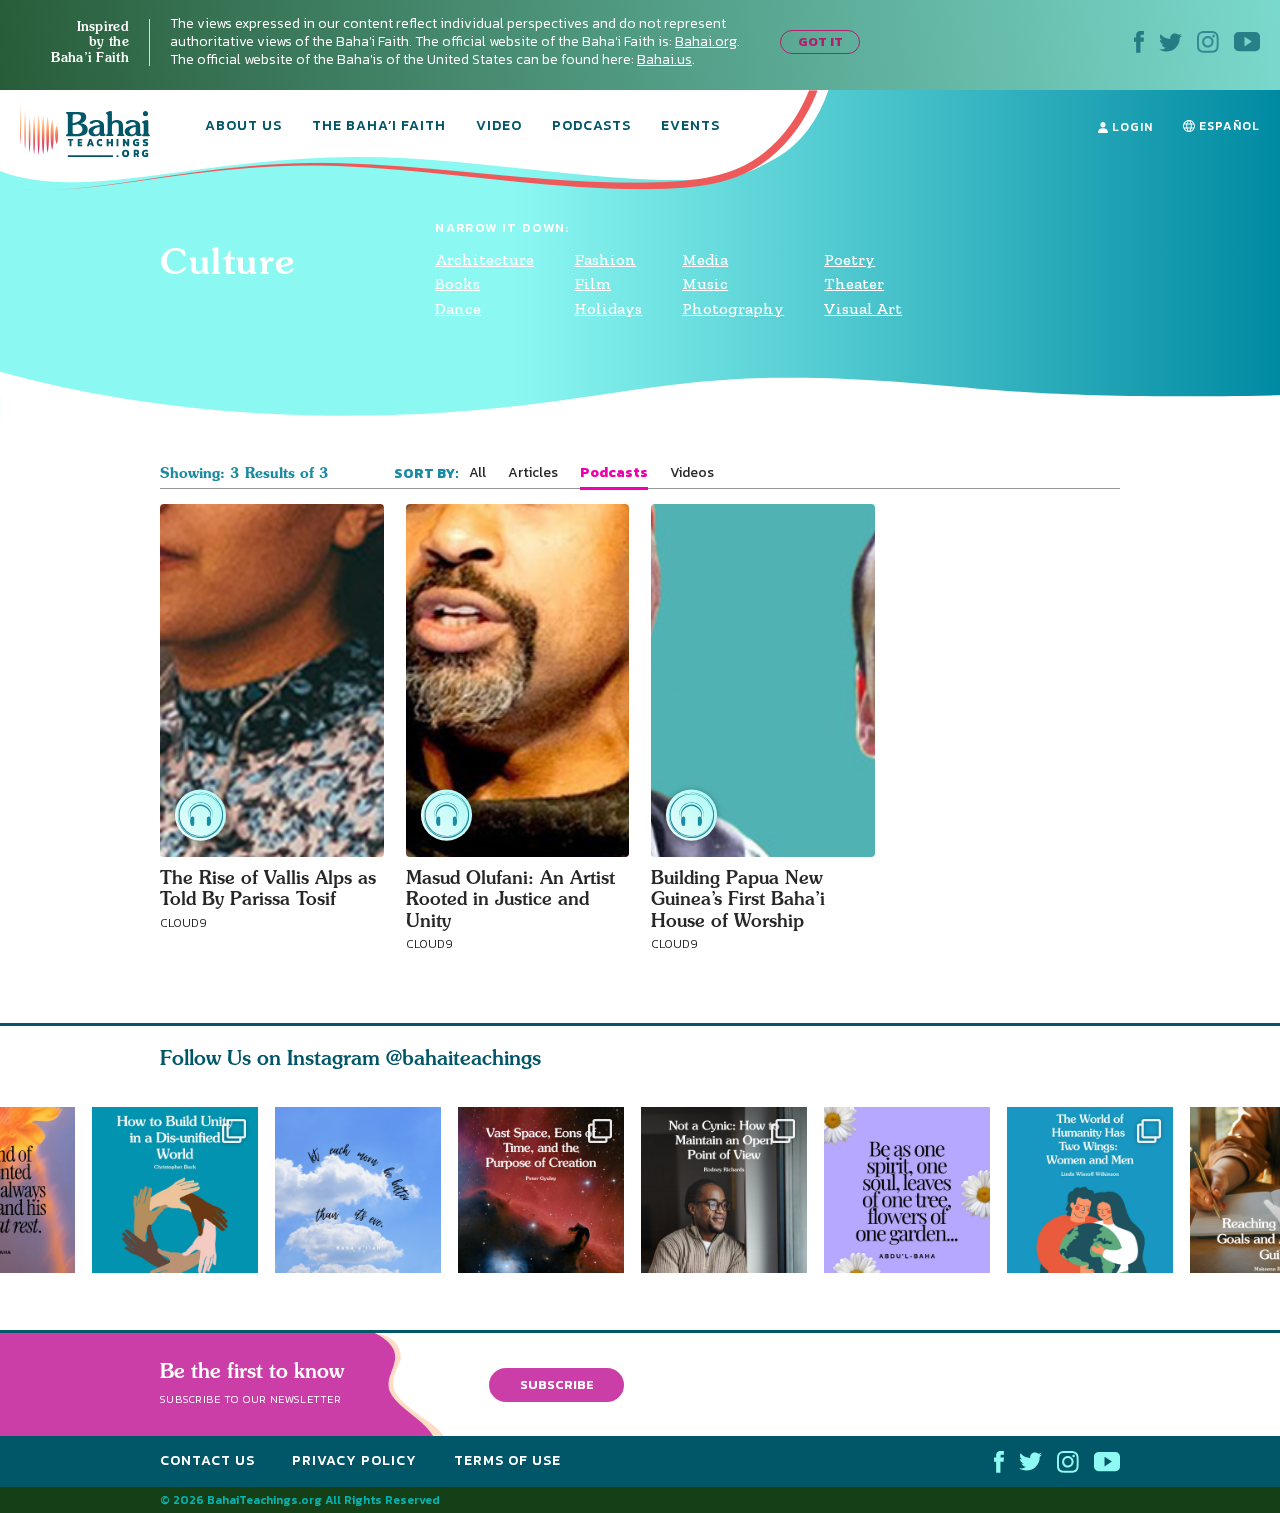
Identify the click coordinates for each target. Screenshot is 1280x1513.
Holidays (608, 308)
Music (705, 283)
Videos (692, 473)
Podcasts (591, 127)
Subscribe (557, 1384)
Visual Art (863, 308)
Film (592, 283)
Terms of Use (507, 1460)
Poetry (849, 259)
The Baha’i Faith (379, 127)
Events (690, 127)
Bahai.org (706, 41)
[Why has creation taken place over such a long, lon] (549, 1190)
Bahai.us (664, 59)
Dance (458, 308)
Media (705, 259)
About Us (243, 127)
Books (457, 283)
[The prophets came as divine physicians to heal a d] (175, 1190)
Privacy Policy (354, 1460)
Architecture (484, 259)
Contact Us (207, 1460)
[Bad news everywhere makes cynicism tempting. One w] (732, 1190)
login (1130, 127)
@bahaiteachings (463, 1057)
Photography (733, 308)
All (477, 473)
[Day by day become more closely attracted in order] (915, 1190)
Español (1227, 126)
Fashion (605, 259)
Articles (533, 473)
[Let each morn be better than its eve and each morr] (358, 1190)
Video (499, 127)
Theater (854, 283)
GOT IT (820, 41)
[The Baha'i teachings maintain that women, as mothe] (1098, 1190)
